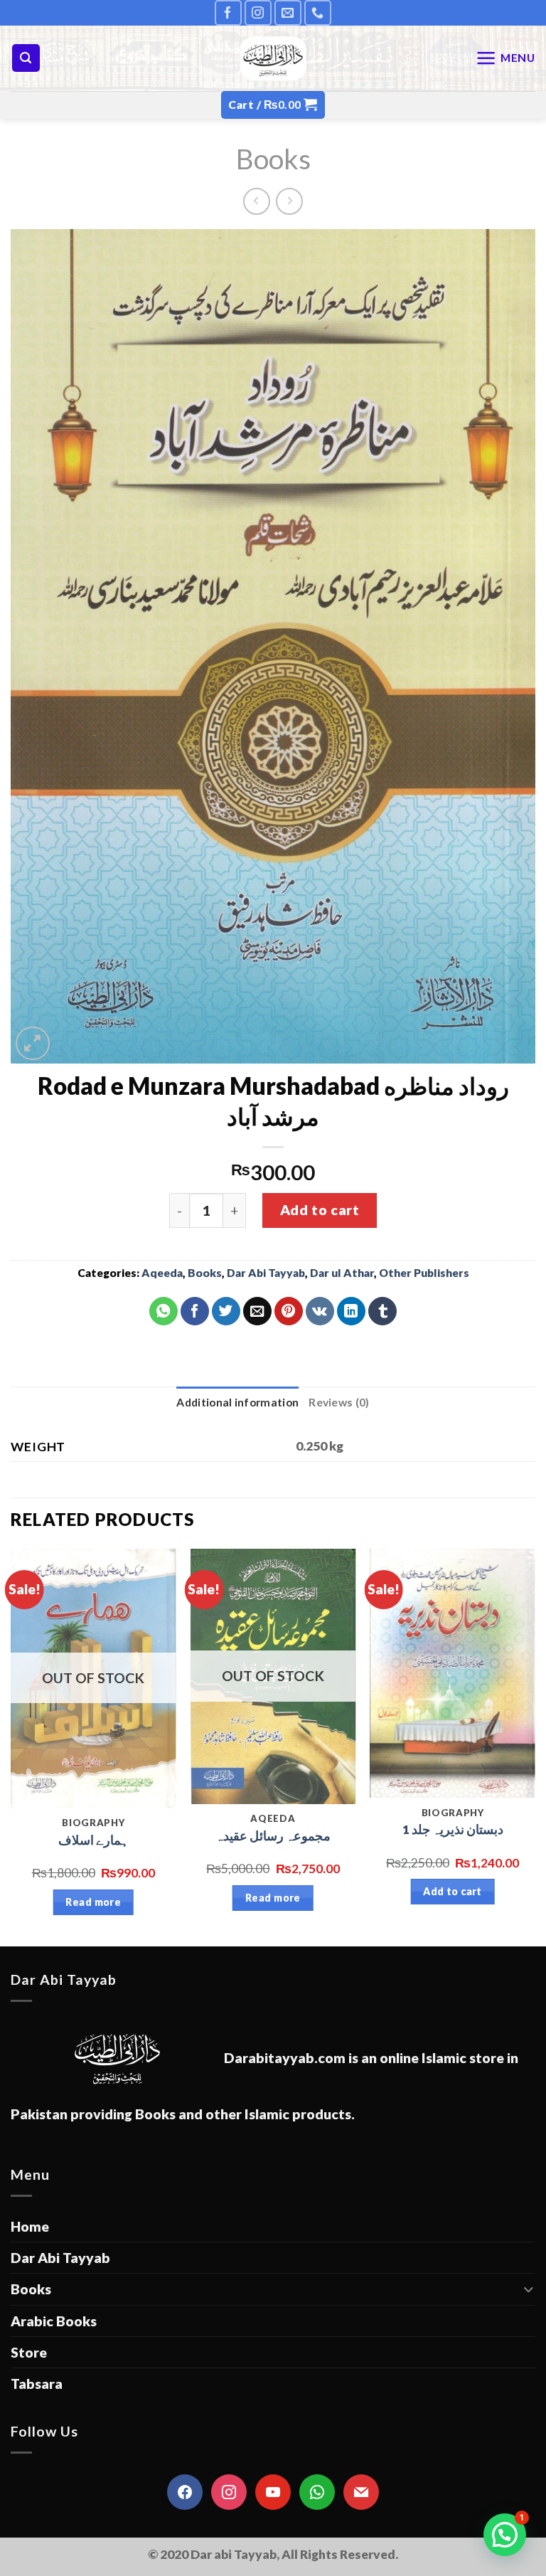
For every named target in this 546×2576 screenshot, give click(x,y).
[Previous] (11, 1746)
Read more (93, 1902)
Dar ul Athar (342, 1273)
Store (29, 2352)
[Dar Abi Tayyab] (273, 58)
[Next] (535, 1746)
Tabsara (37, 2384)
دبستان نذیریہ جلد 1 (453, 1829)
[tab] (237, 1403)
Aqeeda (162, 1273)
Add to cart (320, 1210)
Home (30, 2226)
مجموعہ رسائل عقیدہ (273, 1836)
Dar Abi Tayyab (266, 1273)
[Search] (26, 58)
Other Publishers (424, 1273)
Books (273, 158)
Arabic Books (54, 2321)
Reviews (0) (339, 1402)
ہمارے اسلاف (93, 1840)
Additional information (237, 1402)
